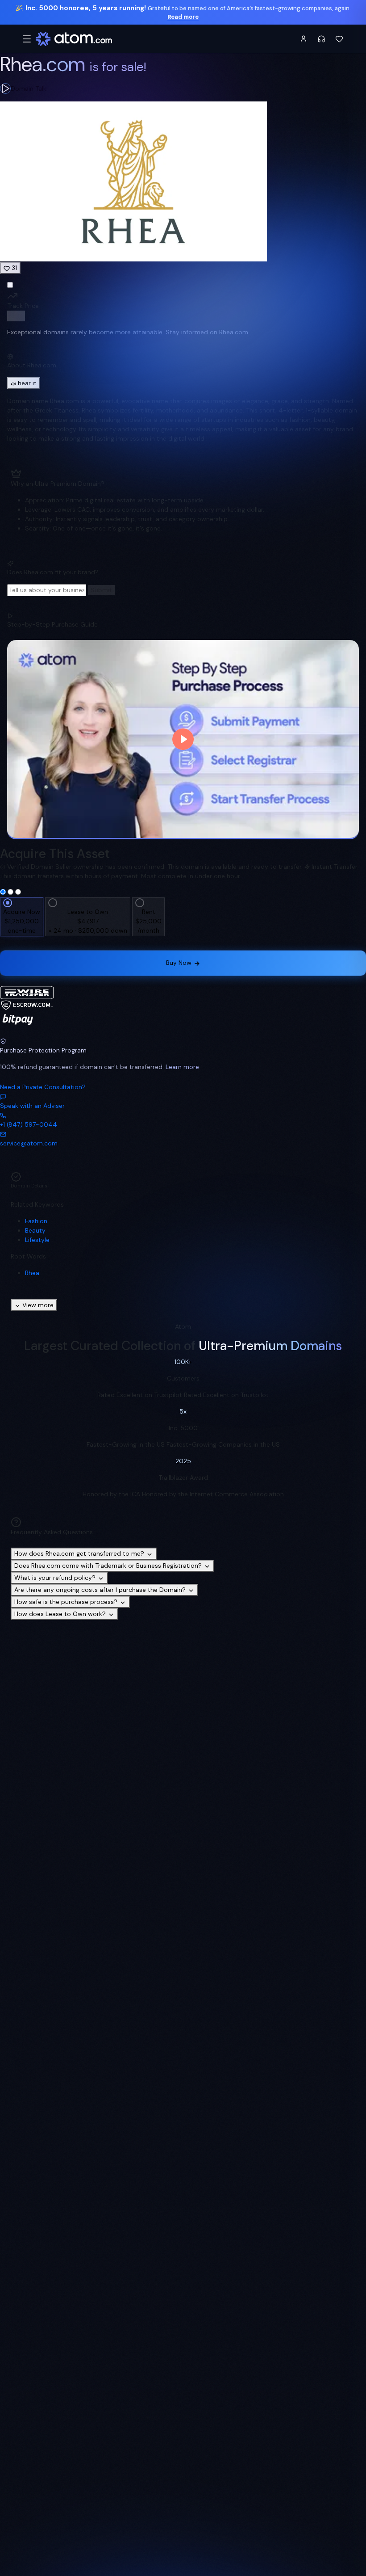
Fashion (36, 1221)
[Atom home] (74, 39)
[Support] (321, 39)
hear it (27, 383)
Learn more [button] (182, 1067)
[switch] (16, 316)
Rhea (32, 1273)
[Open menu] (27, 39)
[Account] (304, 39)
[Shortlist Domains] (339, 39)
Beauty (35, 1230)
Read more (183, 17)
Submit (101, 590)
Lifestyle (37, 1240)
